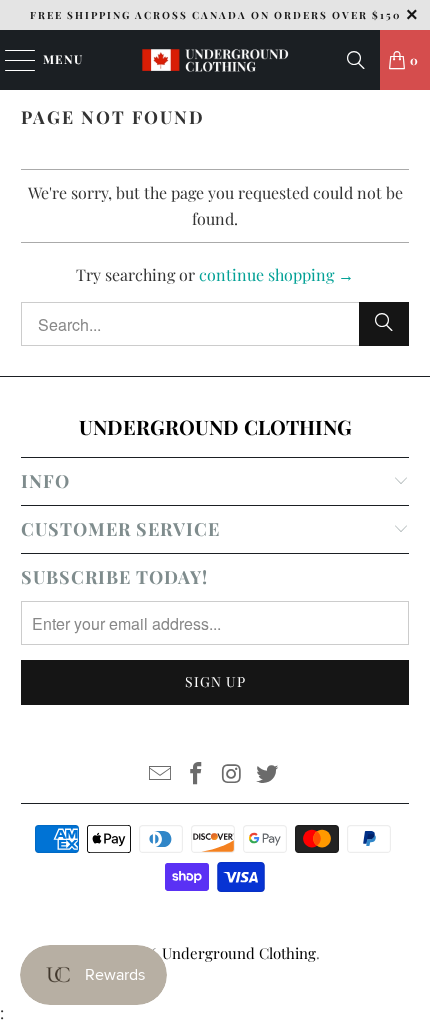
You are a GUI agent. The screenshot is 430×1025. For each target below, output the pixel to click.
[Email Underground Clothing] (161, 774)
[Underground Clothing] (215, 60)
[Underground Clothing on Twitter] (268, 774)
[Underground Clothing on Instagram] (232, 774)
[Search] (356, 60)
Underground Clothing (239, 953)
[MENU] (10, 60)
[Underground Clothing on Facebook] (196, 774)
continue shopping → (276, 274)
